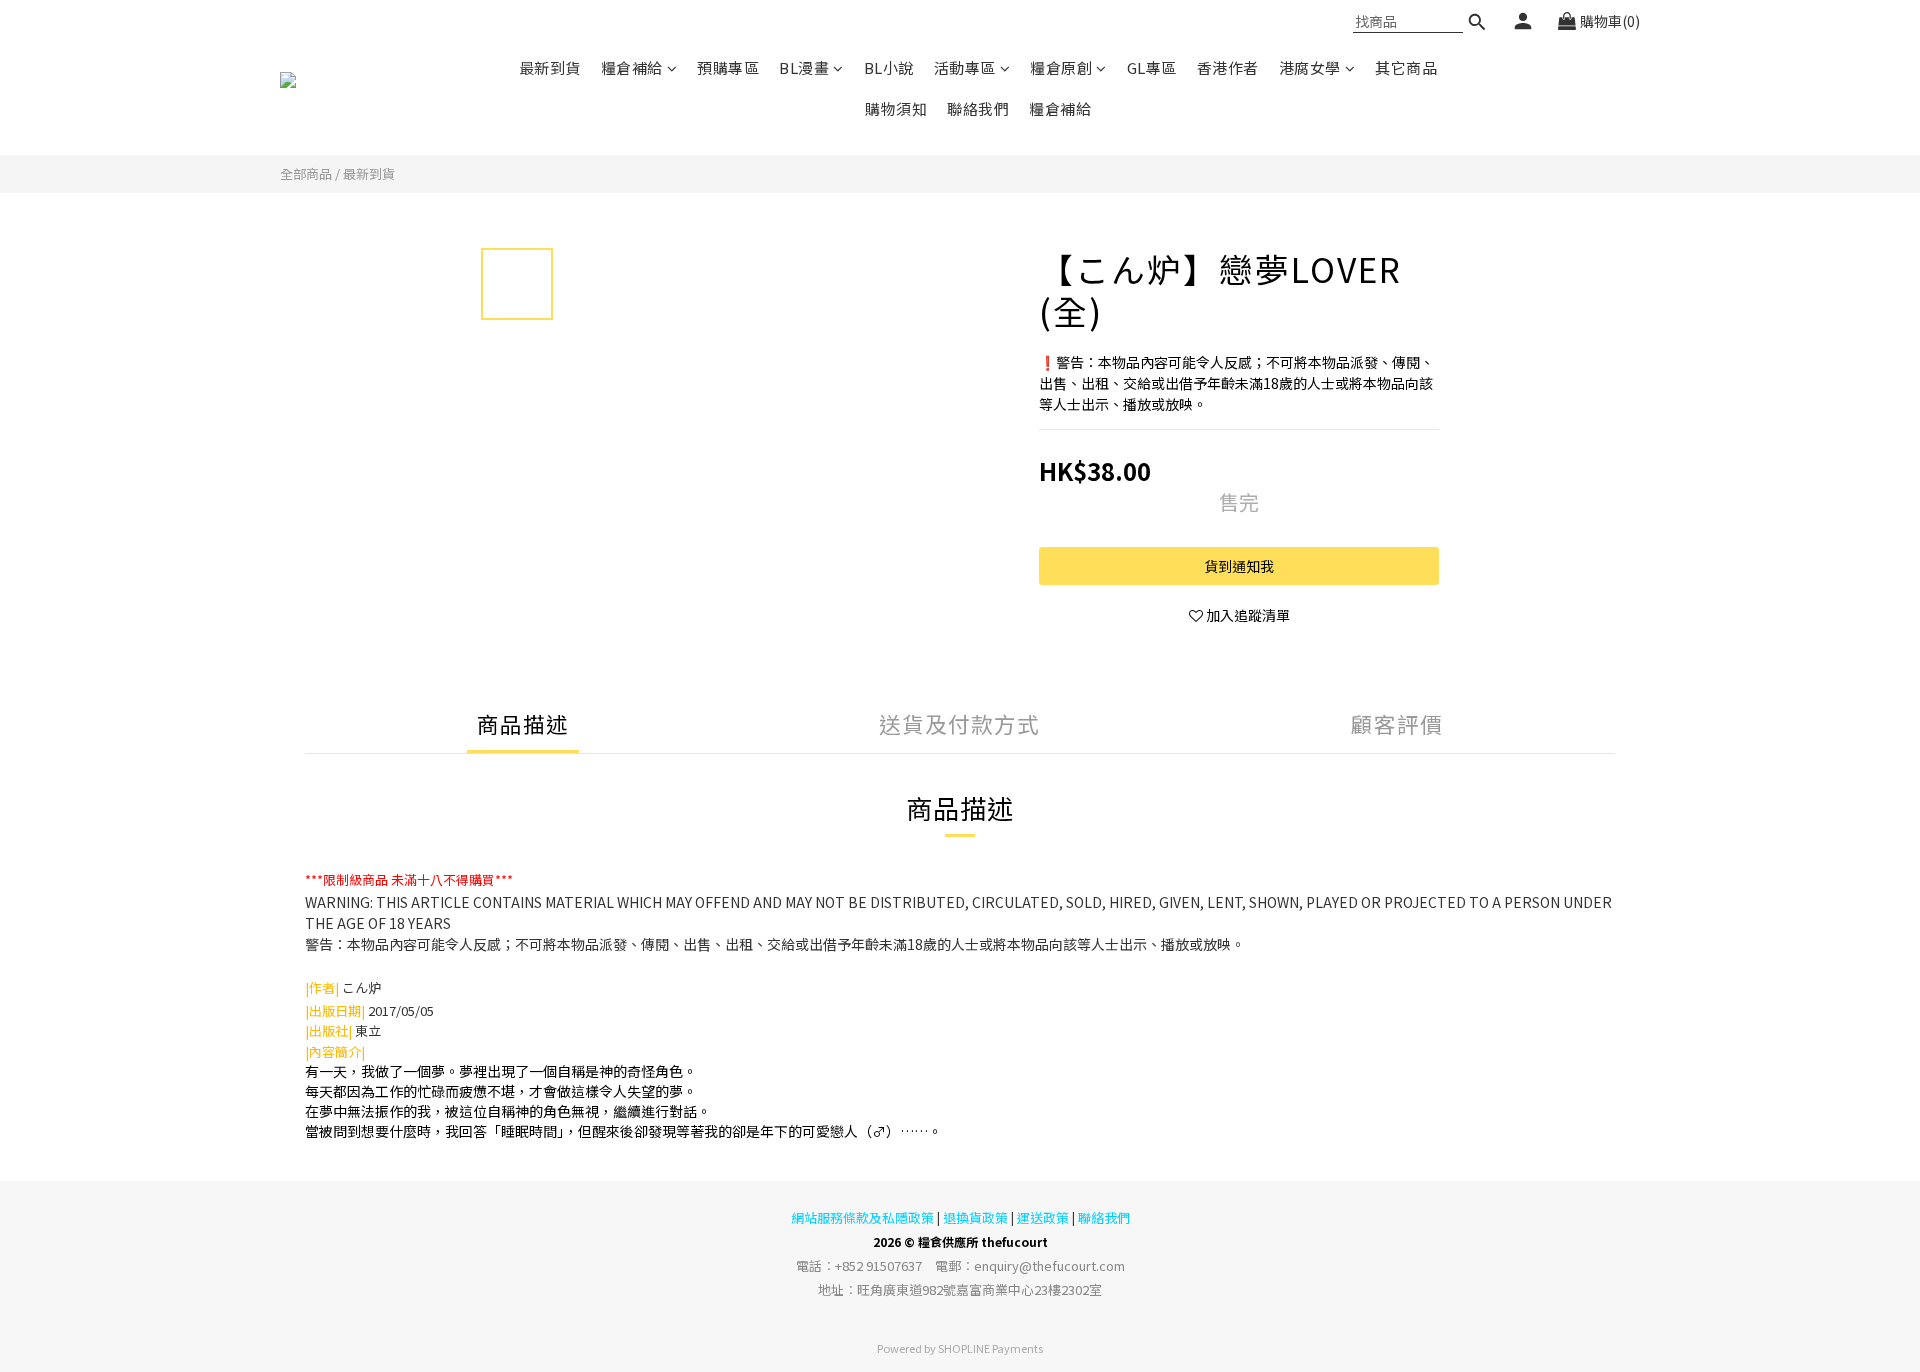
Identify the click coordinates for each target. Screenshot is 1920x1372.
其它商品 (1406, 67)
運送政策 (1043, 1217)
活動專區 (965, 67)
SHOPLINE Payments (990, 1348)
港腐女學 (1310, 67)
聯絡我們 (978, 108)
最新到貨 (550, 67)
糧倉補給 (632, 67)
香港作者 (1228, 67)
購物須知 (896, 108)
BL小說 (889, 67)
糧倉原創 (1061, 67)
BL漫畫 (804, 67)
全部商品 (306, 173)
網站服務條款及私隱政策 (862, 1217)
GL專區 (1152, 67)
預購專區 (728, 67)
